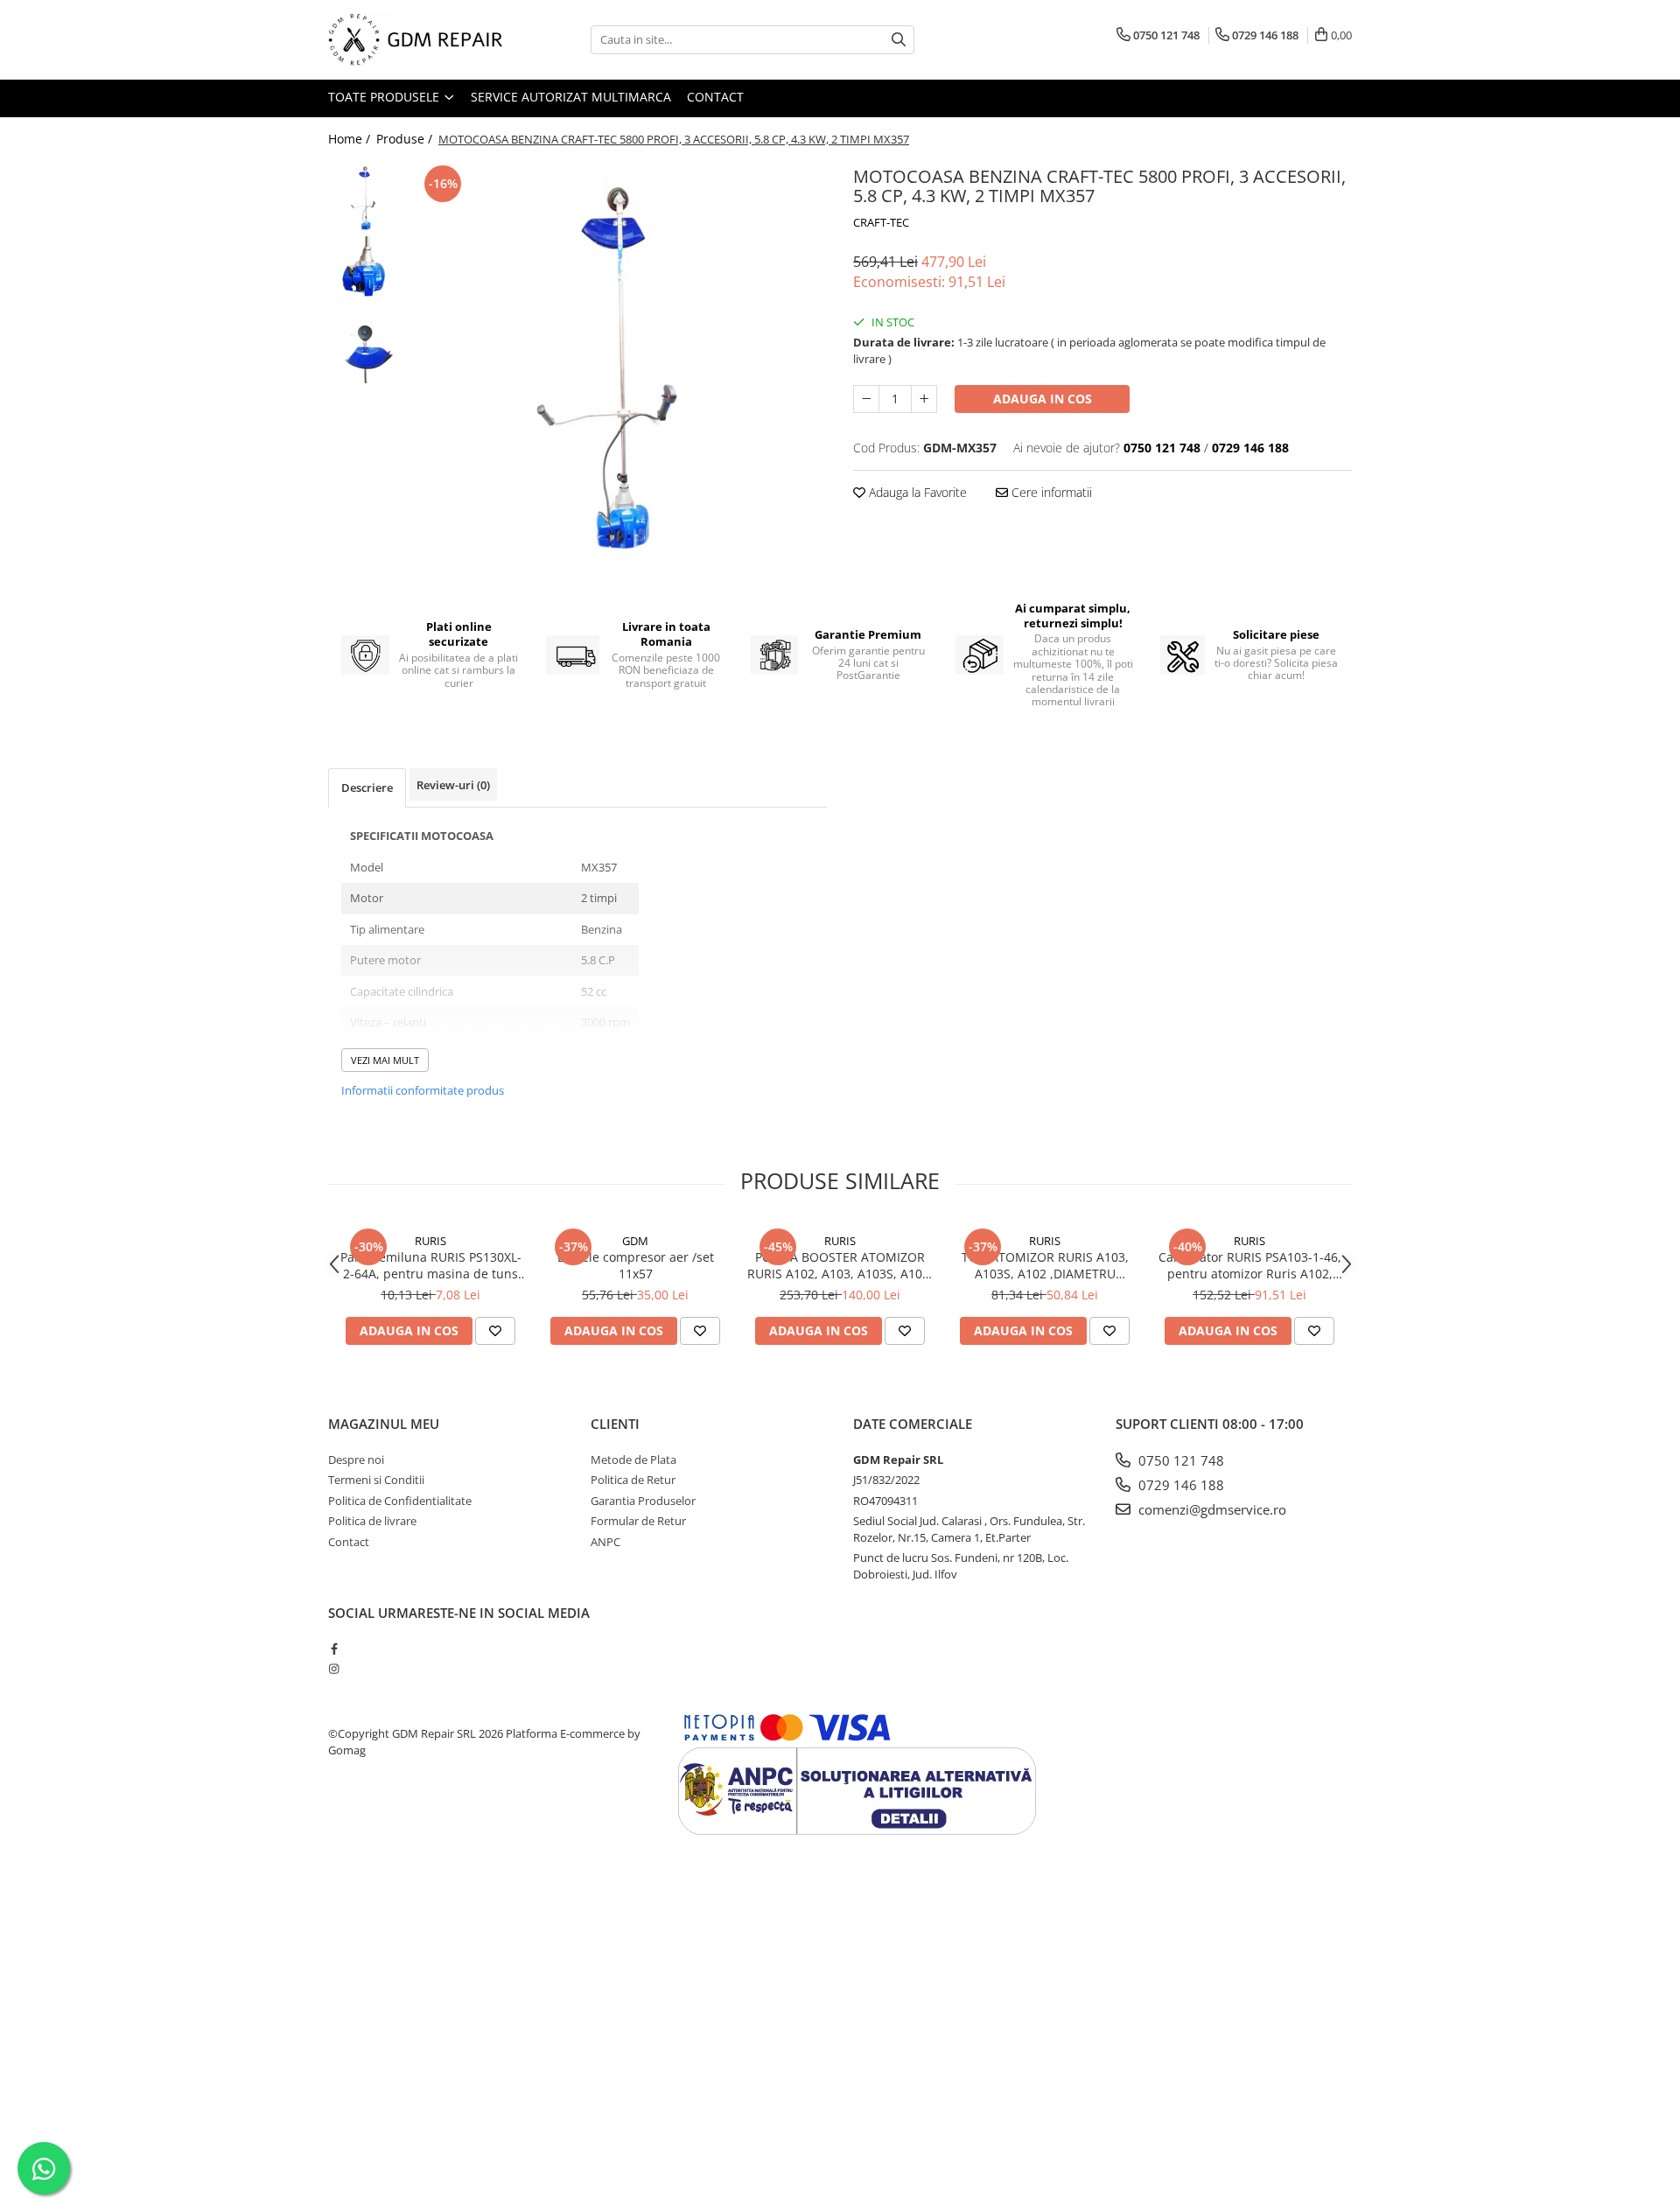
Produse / (406, 139)
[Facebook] (334, 1648)
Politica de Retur (633, 1480)
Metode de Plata (633, 1459)
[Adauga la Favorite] (495, 1331)
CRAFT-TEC (881, 222)
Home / (351, 139)
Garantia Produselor (643, 1501)
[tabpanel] (619, 369)
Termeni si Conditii (376, 1480)
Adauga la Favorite (916, 492)
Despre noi (356, 1459)
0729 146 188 (1179, 1485)
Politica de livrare (372, 1521)
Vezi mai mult (385, 1060)
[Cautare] (899, 40)
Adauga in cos (1043, 399)
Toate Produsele (385, 97)
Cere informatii (1050, 492)
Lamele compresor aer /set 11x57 (636, 1265)
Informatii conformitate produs (423, 1090)
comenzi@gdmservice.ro (1211, 1509)
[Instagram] (334, 1669)
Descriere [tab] (367, 787)
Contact (715, 97)
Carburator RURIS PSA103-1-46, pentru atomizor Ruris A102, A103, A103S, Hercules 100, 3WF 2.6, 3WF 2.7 (1250, 1265)
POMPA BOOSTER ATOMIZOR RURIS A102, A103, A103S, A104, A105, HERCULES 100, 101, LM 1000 (840, 1265)
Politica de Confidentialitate (400, 1501)
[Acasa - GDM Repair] (416, 40)
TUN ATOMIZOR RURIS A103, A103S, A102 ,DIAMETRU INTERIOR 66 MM (1045, 1265)
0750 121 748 (1179, 1460)
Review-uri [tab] (453, 785)
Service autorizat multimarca (571, 97)
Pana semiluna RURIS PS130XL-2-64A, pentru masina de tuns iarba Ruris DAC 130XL (431, 1265)
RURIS (430, 1241)
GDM (635, 1241)
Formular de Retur (638, 1521)
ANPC (605, 1542)
